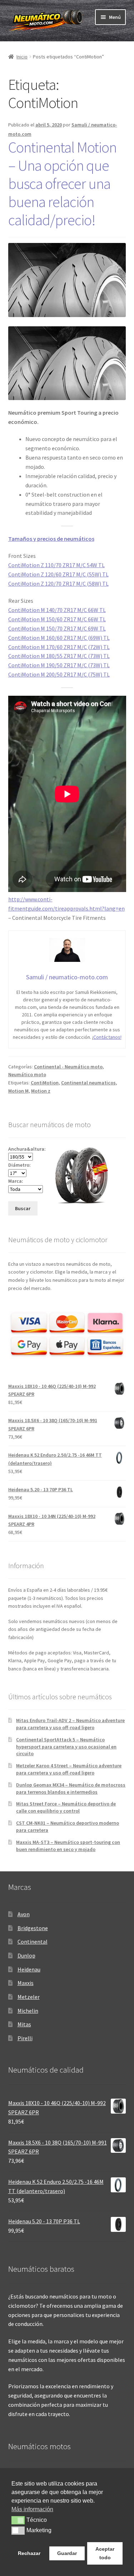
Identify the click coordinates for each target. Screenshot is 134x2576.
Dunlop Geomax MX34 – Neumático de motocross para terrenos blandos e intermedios (71, 1788)
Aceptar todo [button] (105, 2553)
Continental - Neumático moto (68, 1067)
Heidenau (29, 1969)
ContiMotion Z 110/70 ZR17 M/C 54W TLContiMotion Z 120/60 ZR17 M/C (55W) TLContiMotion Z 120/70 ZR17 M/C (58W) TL (58, 574)
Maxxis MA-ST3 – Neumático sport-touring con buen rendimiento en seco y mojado (68, 1846)
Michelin (28, 2011)
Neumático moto (27, 1074)
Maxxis (26, 1983)
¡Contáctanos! (107, 1037)
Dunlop (26, 1955)
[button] (18, 2520)
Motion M (18, 1091)
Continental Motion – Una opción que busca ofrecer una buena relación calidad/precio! (62, 183)
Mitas (24, 2024)
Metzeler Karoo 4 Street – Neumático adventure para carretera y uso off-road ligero (69, 1769)
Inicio (22, 57)
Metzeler (29, 1997)
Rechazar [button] (29, 2553)
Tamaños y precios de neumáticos (51, 539)
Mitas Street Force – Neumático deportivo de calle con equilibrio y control (66, 1807)
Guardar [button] (67, 2553)
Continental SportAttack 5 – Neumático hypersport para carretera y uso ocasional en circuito (66, 1747)
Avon (24, 1914)
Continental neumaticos (88, 1083)
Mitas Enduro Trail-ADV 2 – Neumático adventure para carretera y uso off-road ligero (70, 1724)
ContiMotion (45, 1083)
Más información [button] (32, 2509)
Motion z (41, 1091)
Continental (33, 1942)
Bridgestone (33, 1928)
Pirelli (25, 2038)
